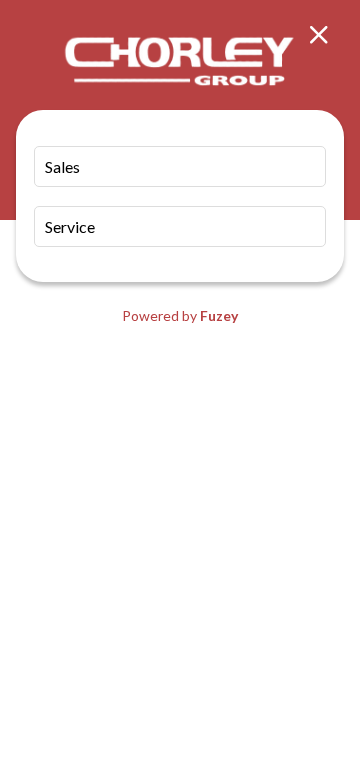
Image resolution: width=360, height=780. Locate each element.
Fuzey (219, 315)
